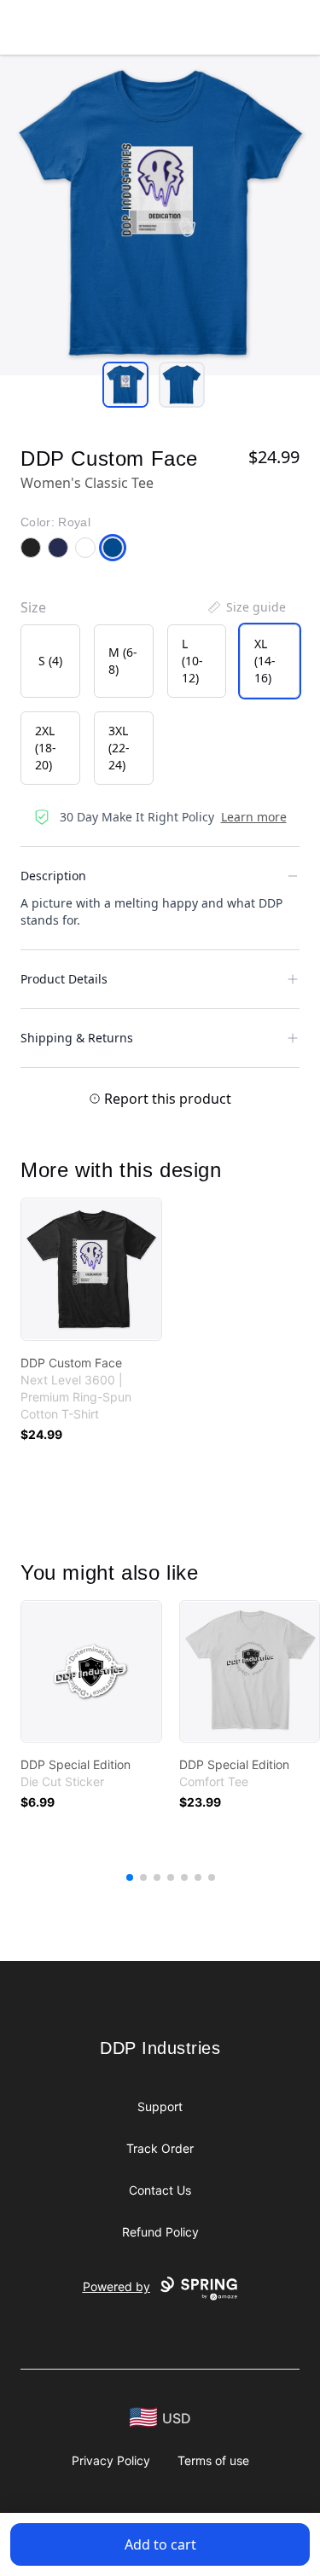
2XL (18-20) (46, 748)
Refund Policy (160, 2232)
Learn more (254, 817)
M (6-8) (123, 661)
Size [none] (33, 607)
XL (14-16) (265, 661)
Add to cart (160, 2544)
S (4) (50, 661)
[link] (91, 1269)
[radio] (50, 661)
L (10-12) (192, 661)
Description (53, 876)
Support (160, 2106)
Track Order (160, 2148)
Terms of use (213, 2460)
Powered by (116, 2286)
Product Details (64, 979)
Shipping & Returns (77, 1038)
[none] (246, 607)
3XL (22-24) (119, 748)
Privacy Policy (111, 2460)
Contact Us (160, 2190)
